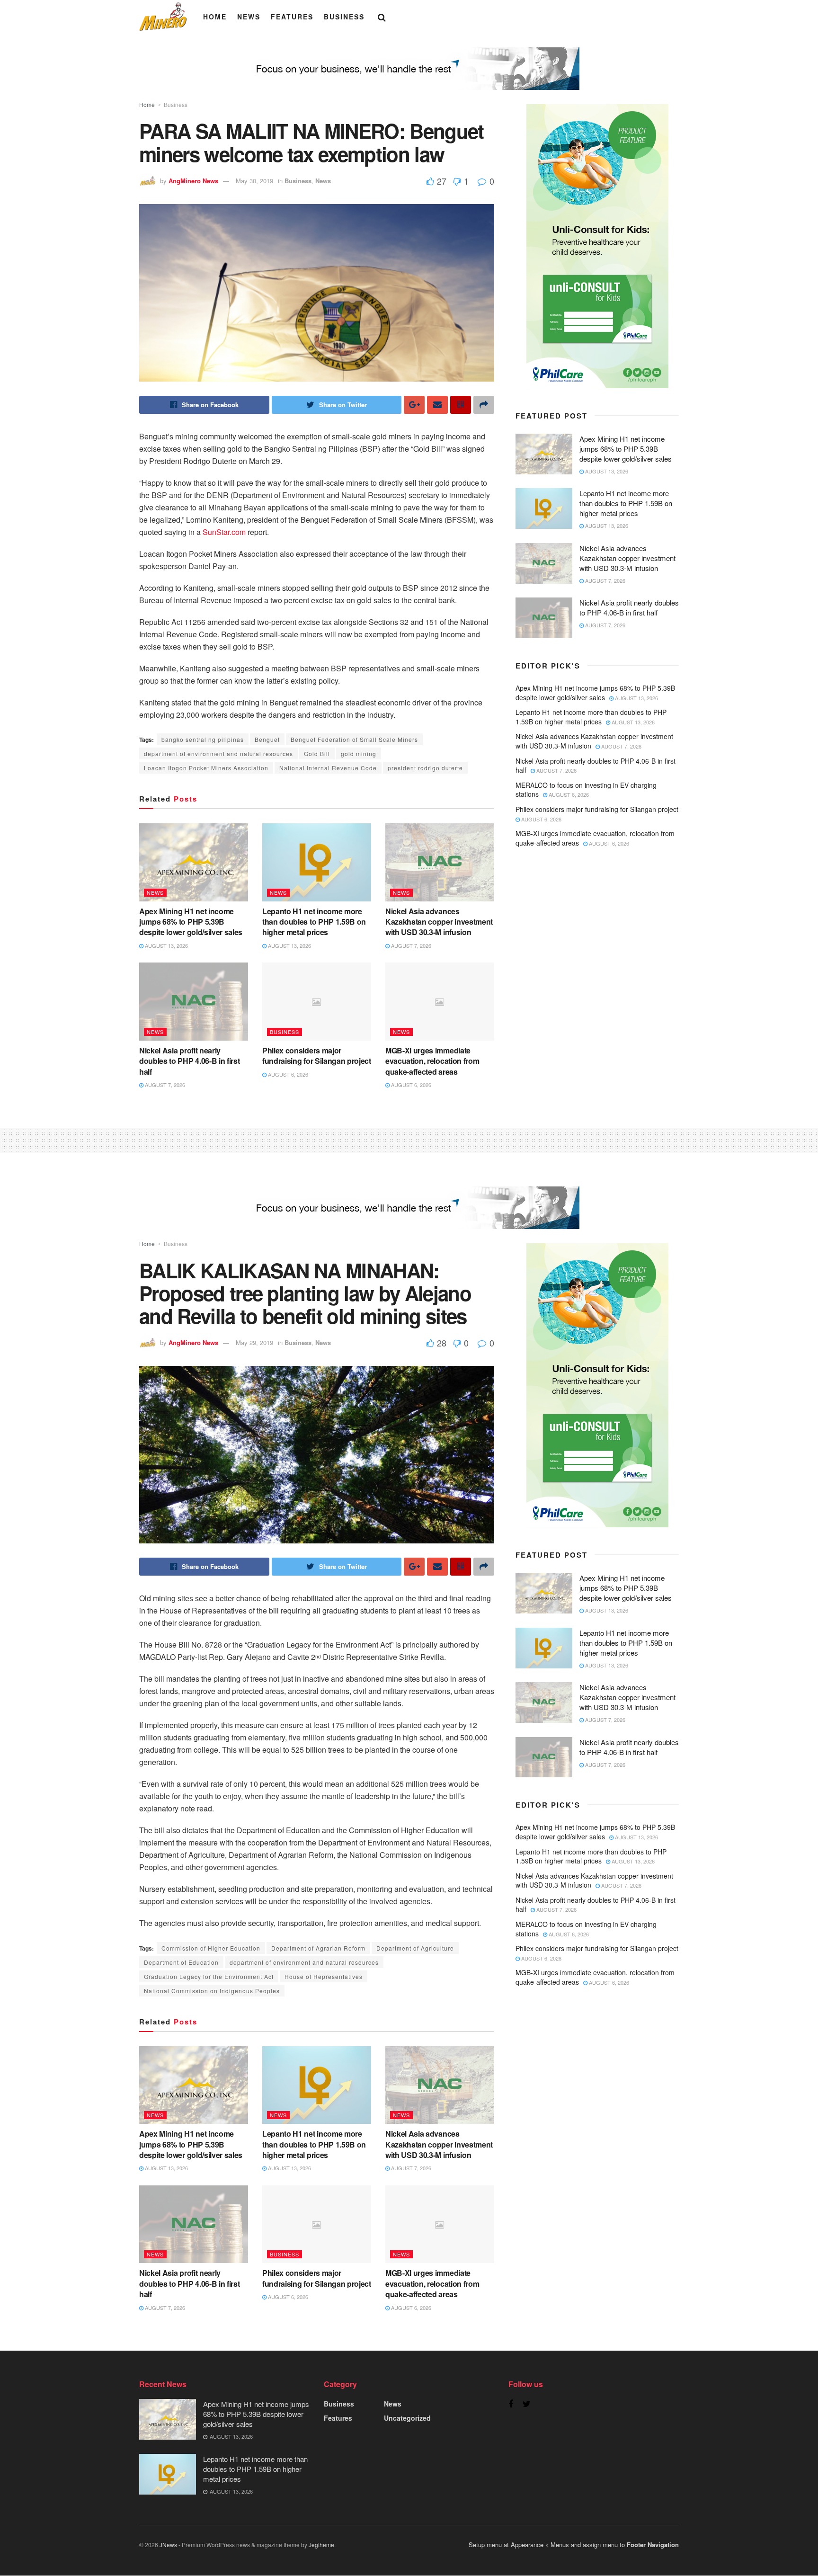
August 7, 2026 (410, 945)
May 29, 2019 (254, 1342)
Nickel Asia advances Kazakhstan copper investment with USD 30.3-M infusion (439, 922)
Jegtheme (321, 2545)
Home (215, 17)
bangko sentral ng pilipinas (203, 739)
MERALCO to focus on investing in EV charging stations (586, 790)
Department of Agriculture (415, 1948)
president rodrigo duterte (425, 768)
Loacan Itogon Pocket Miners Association (206, 768)
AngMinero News (193, 181)
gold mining (359, 753)
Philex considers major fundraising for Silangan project (317, 1056)
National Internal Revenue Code (328, 768)
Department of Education (181, 1962)
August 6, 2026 (287, 1074)
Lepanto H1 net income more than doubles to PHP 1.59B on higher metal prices (314, 922)
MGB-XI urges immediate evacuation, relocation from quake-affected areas (432, 1061)
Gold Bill (317, 753)
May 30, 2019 (254, 181)
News (249, 17)
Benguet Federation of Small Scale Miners (354, 739)
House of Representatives (324, 1976)
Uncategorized (407, 2418)
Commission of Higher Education (211, 1948)
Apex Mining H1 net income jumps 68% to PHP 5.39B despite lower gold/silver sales (191, 922)
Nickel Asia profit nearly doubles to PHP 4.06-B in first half (189, 1061)
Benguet (267, 739)
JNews (168, 2545)
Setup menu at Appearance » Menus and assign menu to (574, 2545)
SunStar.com (223, 532)
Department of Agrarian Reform (318, 1948)
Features (292, 17)
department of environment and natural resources (218, 753)
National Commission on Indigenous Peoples (212, 1991)
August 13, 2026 (166, 945)
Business (344, 17)
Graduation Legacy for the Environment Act (209, 1976)
